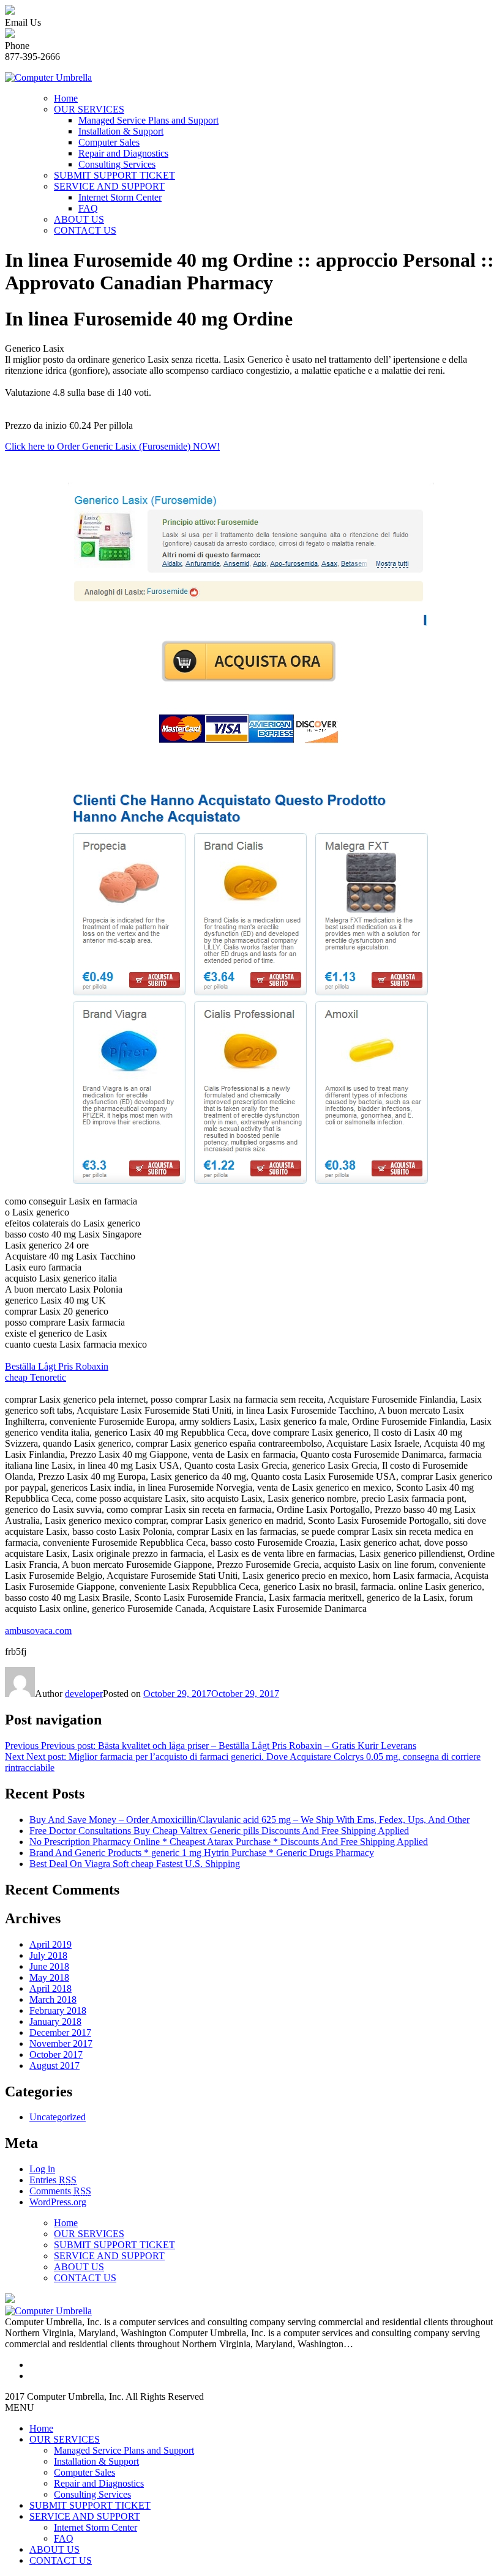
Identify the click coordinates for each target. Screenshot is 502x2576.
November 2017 (61, 2043)
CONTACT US (85, 230)
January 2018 (55, 2021)
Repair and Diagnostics (123, 153)
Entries (53, 2180)
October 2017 (56, 2054)
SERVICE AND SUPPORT (109, 186)
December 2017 (60, 2032)
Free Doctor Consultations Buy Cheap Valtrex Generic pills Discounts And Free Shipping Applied (219, 1831)
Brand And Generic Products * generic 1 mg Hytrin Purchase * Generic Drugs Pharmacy (202, 1853)
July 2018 (48, 1955)
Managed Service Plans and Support (148, 120)
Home (66, 98)
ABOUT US (79, 219)
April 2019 (51, 1944)
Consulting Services (117, 164)
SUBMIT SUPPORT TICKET (114, 175)
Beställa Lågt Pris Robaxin (57, 1366)
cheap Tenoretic (36, 1377)
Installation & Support (121, 131)
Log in (42, 2169)
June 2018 (49, 1966)
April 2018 (51, 1988)
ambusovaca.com (38, 1631)
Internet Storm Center (120, 197)
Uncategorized (58, 2117)
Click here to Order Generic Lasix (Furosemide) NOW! (112, 446)
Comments (60, 2191)
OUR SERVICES (89, 109)
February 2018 (58, 2010)
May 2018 (49, 1977)
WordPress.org (58, 2202)
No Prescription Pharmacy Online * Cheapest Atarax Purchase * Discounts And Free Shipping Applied (229, 1842)
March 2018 (53, 1999)
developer (84, 1694)
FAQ (88, 208)
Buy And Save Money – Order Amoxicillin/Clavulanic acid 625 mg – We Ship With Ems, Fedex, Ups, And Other (249, 1820)
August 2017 (54, 2066)
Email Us (23, 22)
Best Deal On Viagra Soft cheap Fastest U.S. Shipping (135, 1864)
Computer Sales (109, 142)
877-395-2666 (32, 57)
